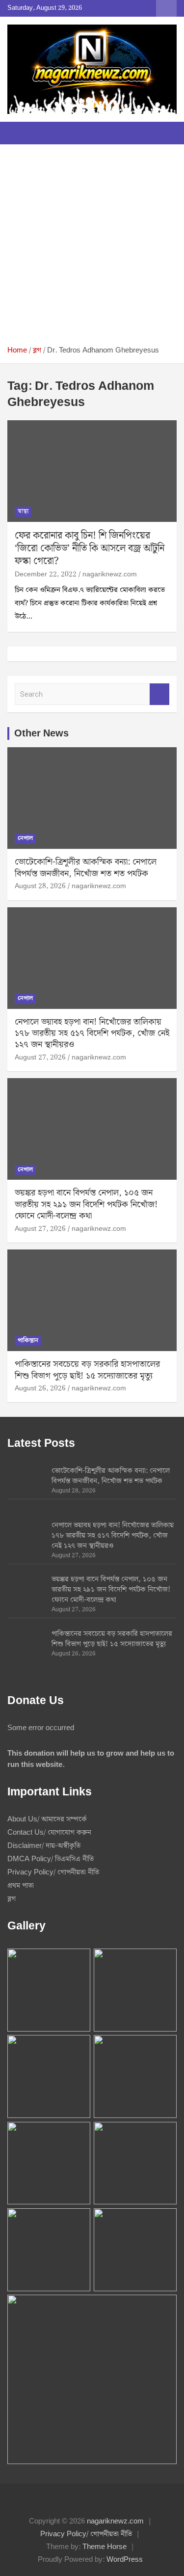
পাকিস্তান (28, 1341)
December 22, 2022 (46, 574)
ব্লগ (12, 1899)
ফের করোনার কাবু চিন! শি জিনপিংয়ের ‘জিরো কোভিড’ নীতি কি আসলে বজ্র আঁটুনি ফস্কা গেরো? (90, 548)
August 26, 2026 (40, 1388)
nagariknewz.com (110, 574)
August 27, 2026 (40, 1058)
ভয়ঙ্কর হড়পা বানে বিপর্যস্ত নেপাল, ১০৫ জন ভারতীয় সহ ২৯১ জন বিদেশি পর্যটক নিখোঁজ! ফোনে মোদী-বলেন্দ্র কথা (86, 1204)
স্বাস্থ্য (23, 511)
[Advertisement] (92, 249)
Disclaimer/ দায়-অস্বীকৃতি (44, 1846)
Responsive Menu (166, 8)
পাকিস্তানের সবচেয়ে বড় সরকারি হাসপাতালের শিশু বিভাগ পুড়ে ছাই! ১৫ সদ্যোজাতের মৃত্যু (87, 1370)
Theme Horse (105, 2547)
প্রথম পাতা (21, 1886)
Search (159, 694)
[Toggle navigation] (20, 133)
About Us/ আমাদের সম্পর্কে (47, 1819)
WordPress (125, 2560)
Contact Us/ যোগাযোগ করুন (49, 1833)
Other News (41, 733)
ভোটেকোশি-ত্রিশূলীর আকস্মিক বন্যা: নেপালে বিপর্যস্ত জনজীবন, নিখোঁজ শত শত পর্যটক (86, 868)
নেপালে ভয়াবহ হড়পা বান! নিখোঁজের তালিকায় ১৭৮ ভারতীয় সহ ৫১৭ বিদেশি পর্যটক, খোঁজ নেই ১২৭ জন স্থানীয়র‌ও (92, 1033)
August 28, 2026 (40, 886)
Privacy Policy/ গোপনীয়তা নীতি (53, 1872)
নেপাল (25, 838)
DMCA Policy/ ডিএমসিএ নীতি (51, 1859)
